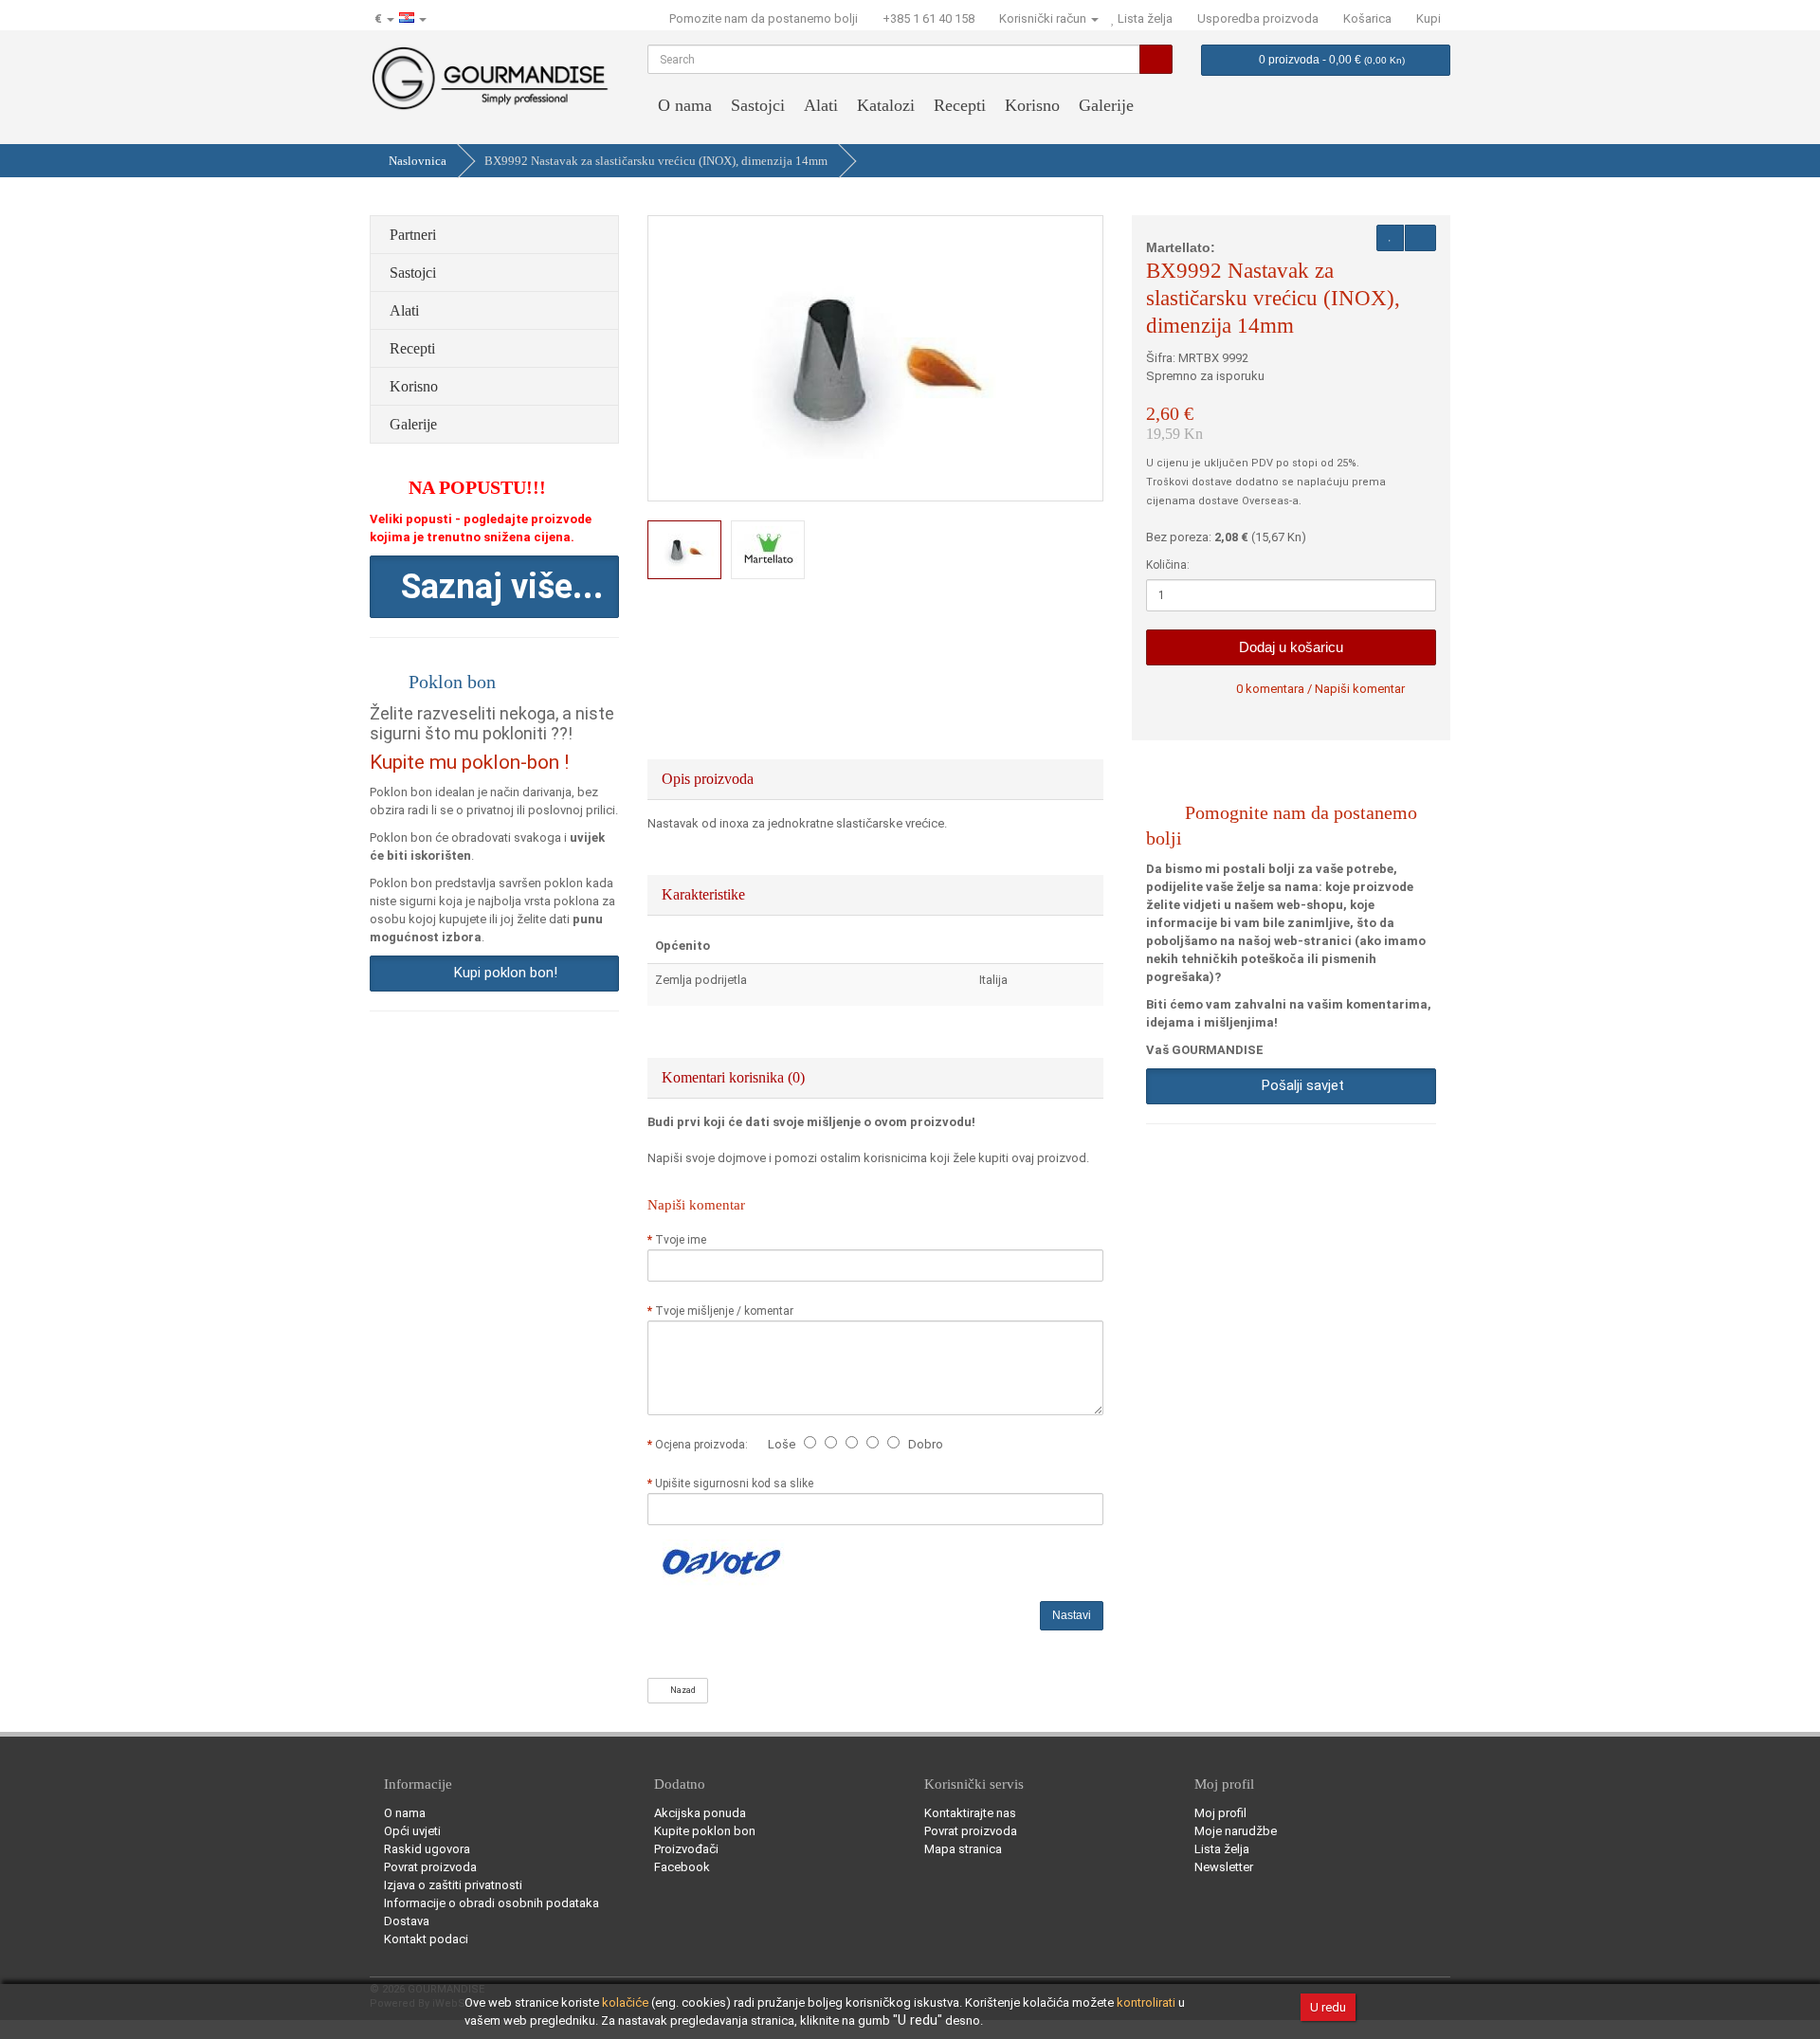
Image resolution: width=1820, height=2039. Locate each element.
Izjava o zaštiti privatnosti (453, 1885)
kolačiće (625, 2003)
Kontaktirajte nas (970, 1813)
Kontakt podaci (426, 1939)
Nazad (681, 1690)
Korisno (1032, 105)
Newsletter (1224, 1867)
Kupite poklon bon (705, 1831)
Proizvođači (686, 1849)
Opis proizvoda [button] (710, 779)
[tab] (876, 779)
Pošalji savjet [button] (1299, 1085)
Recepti (960, 105)
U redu (1328, 2007)
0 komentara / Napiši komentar (1320, 689)
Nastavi (1072, 1615)
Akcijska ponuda (700, 1813)
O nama (685, 105)
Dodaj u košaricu (1291, 647)
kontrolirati (1146, 2003)
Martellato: (1181, 247)
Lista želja (1222, 1849)
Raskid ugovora (427, 1849)
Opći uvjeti (412, 1831)
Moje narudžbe (1236, 1831)
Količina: (1168, 565)
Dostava (407, 1921)
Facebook (682, 1867)
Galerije (1106, 105)
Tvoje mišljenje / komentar (724, 1311)
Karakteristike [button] (705, 894)
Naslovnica (418, 161)
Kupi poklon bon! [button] (502, 973)
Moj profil (1220, 1813)
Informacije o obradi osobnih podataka (491, 1903)
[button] (494, 587)
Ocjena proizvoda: (704, 1445)
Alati (821, 105)
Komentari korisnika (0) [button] (735, 1077)
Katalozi (886, 105)
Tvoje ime (681, 1240)
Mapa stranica (963, 1849)
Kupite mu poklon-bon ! (469, 762)
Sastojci (758, 105)
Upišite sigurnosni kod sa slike (734, 1484)
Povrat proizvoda (430, 1867)
